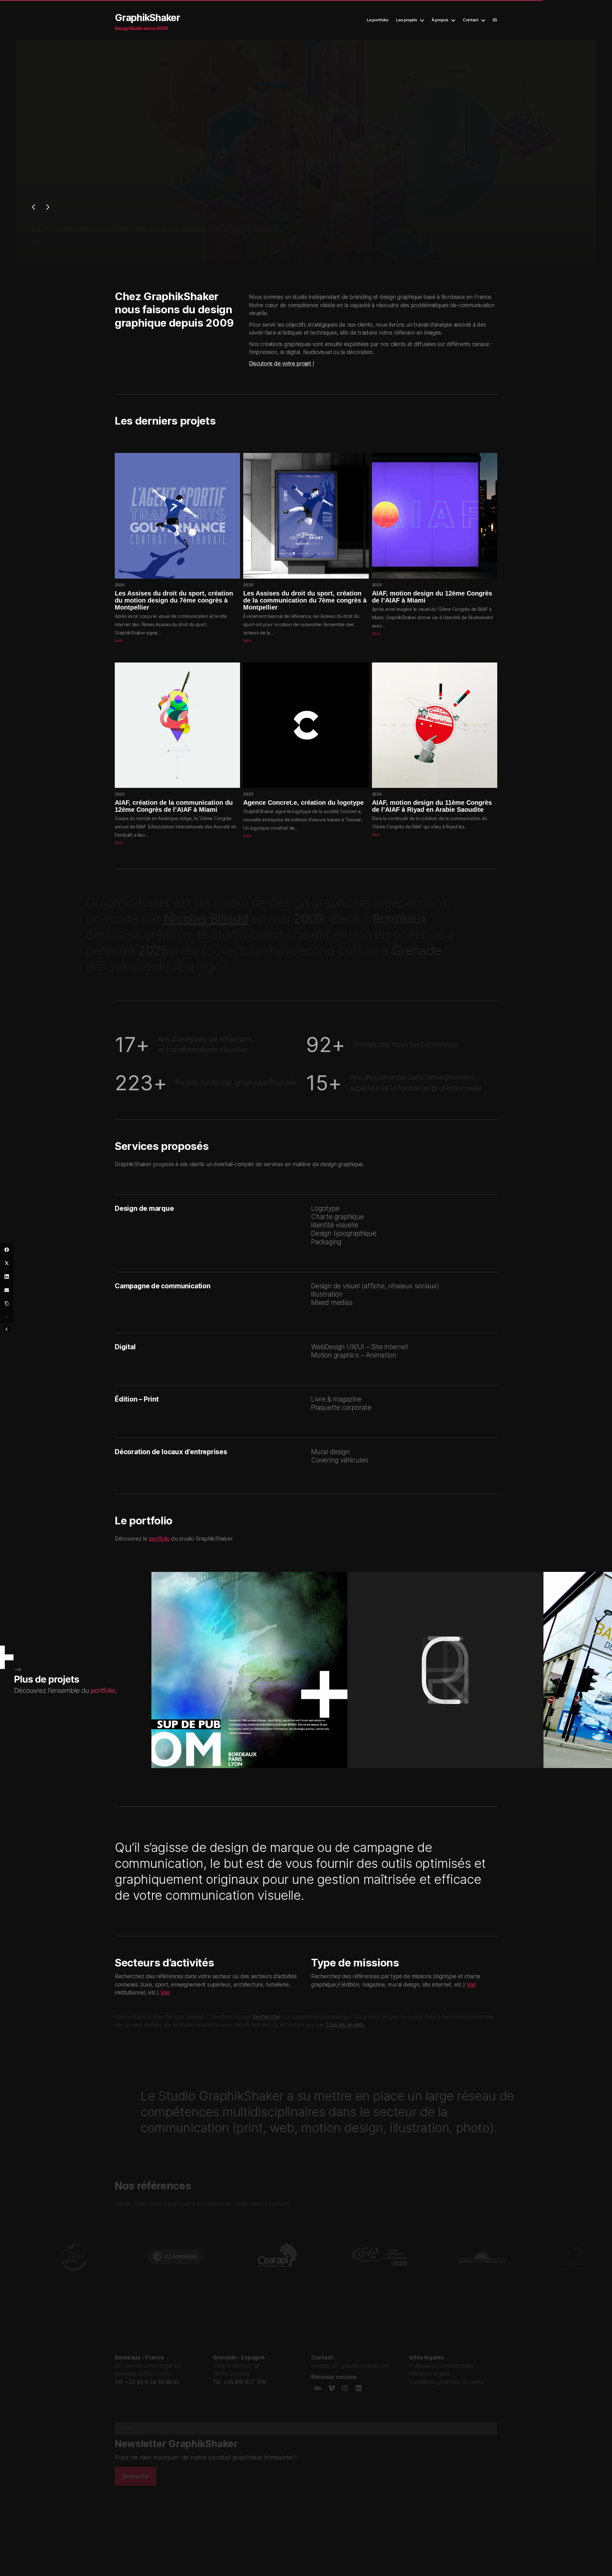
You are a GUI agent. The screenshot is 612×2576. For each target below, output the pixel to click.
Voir (119, 641)
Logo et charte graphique (203, 217)
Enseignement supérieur (55, 217)
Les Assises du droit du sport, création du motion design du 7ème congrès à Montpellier (174, 600)
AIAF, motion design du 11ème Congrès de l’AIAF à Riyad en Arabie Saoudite (432, 806)
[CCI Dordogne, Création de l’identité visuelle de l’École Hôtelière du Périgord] (35, 255)
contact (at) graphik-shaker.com (350, 2366)
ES (495, 20)
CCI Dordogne (242, 217)
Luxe (158, 217)
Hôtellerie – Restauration (103, 217)
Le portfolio (378, 20)
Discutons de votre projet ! (281, 364)
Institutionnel (140, 217)
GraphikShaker (147, 18)
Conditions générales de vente (447, 2382)
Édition (171, 217)
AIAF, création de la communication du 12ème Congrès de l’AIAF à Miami (174, 806)
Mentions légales (430, 2374)
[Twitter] (7, 1263)
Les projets (407, 20)
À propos (440, 20)
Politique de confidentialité (441, 2366)
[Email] (7, 1290)
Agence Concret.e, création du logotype (303, 803)
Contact (471, 20)
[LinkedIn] (7, 1277)
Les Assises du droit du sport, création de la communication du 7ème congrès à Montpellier (305, 600)
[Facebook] (7, 1250)
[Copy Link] (7, 1303)
